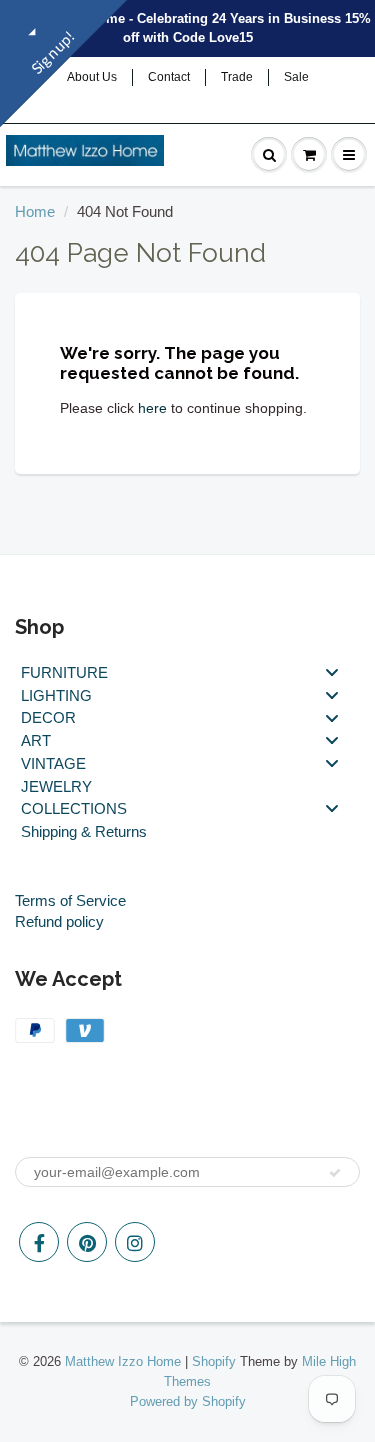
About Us (92, 77)
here (152, 408)
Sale (296, 77)
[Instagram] (135, 1242)
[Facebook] (39, 1242)
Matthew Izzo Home (123, 1361)
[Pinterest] (87, 1242)
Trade (237, 77)
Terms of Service (70, 900)
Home (35, 211)
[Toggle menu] (332, 672)
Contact (169, 77)
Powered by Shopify (188, 1401)
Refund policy (59, 921)
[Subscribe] (335, 1173)
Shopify (214, 1361)
